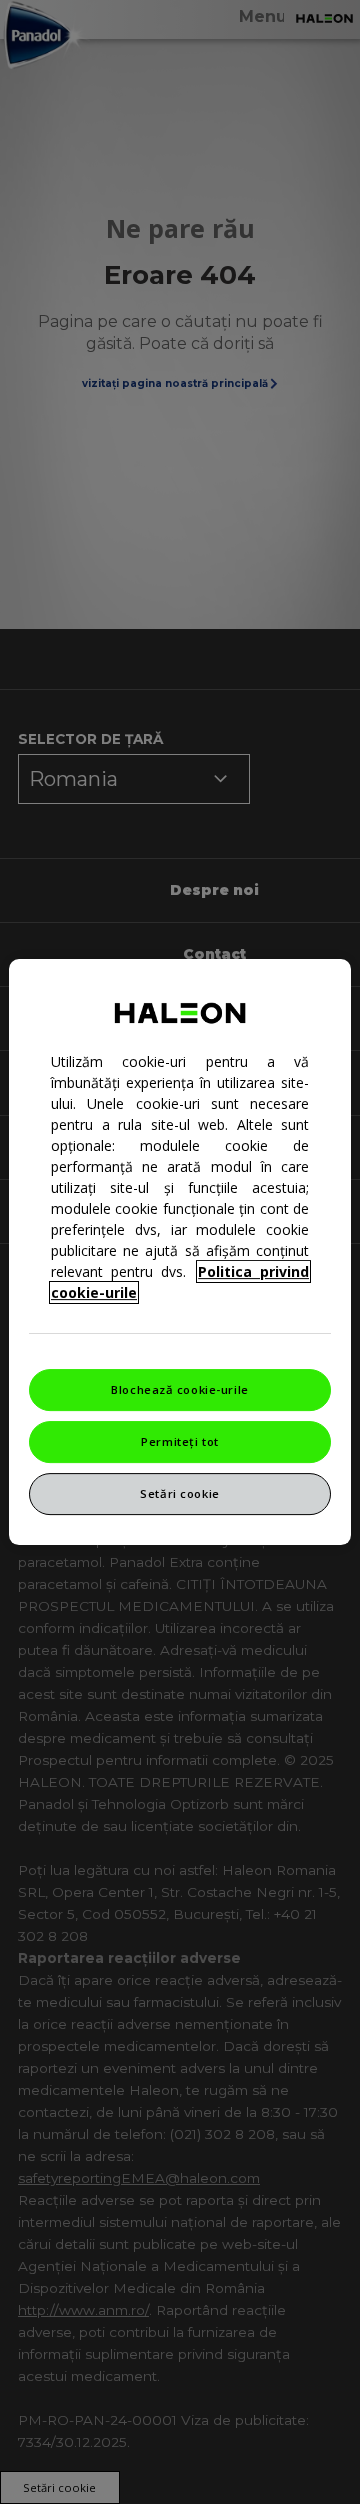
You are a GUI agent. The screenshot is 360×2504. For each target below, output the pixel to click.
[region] (180, 1252)
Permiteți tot (179, 1441)
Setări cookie (179, 1493)
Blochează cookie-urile (180, 1389)
